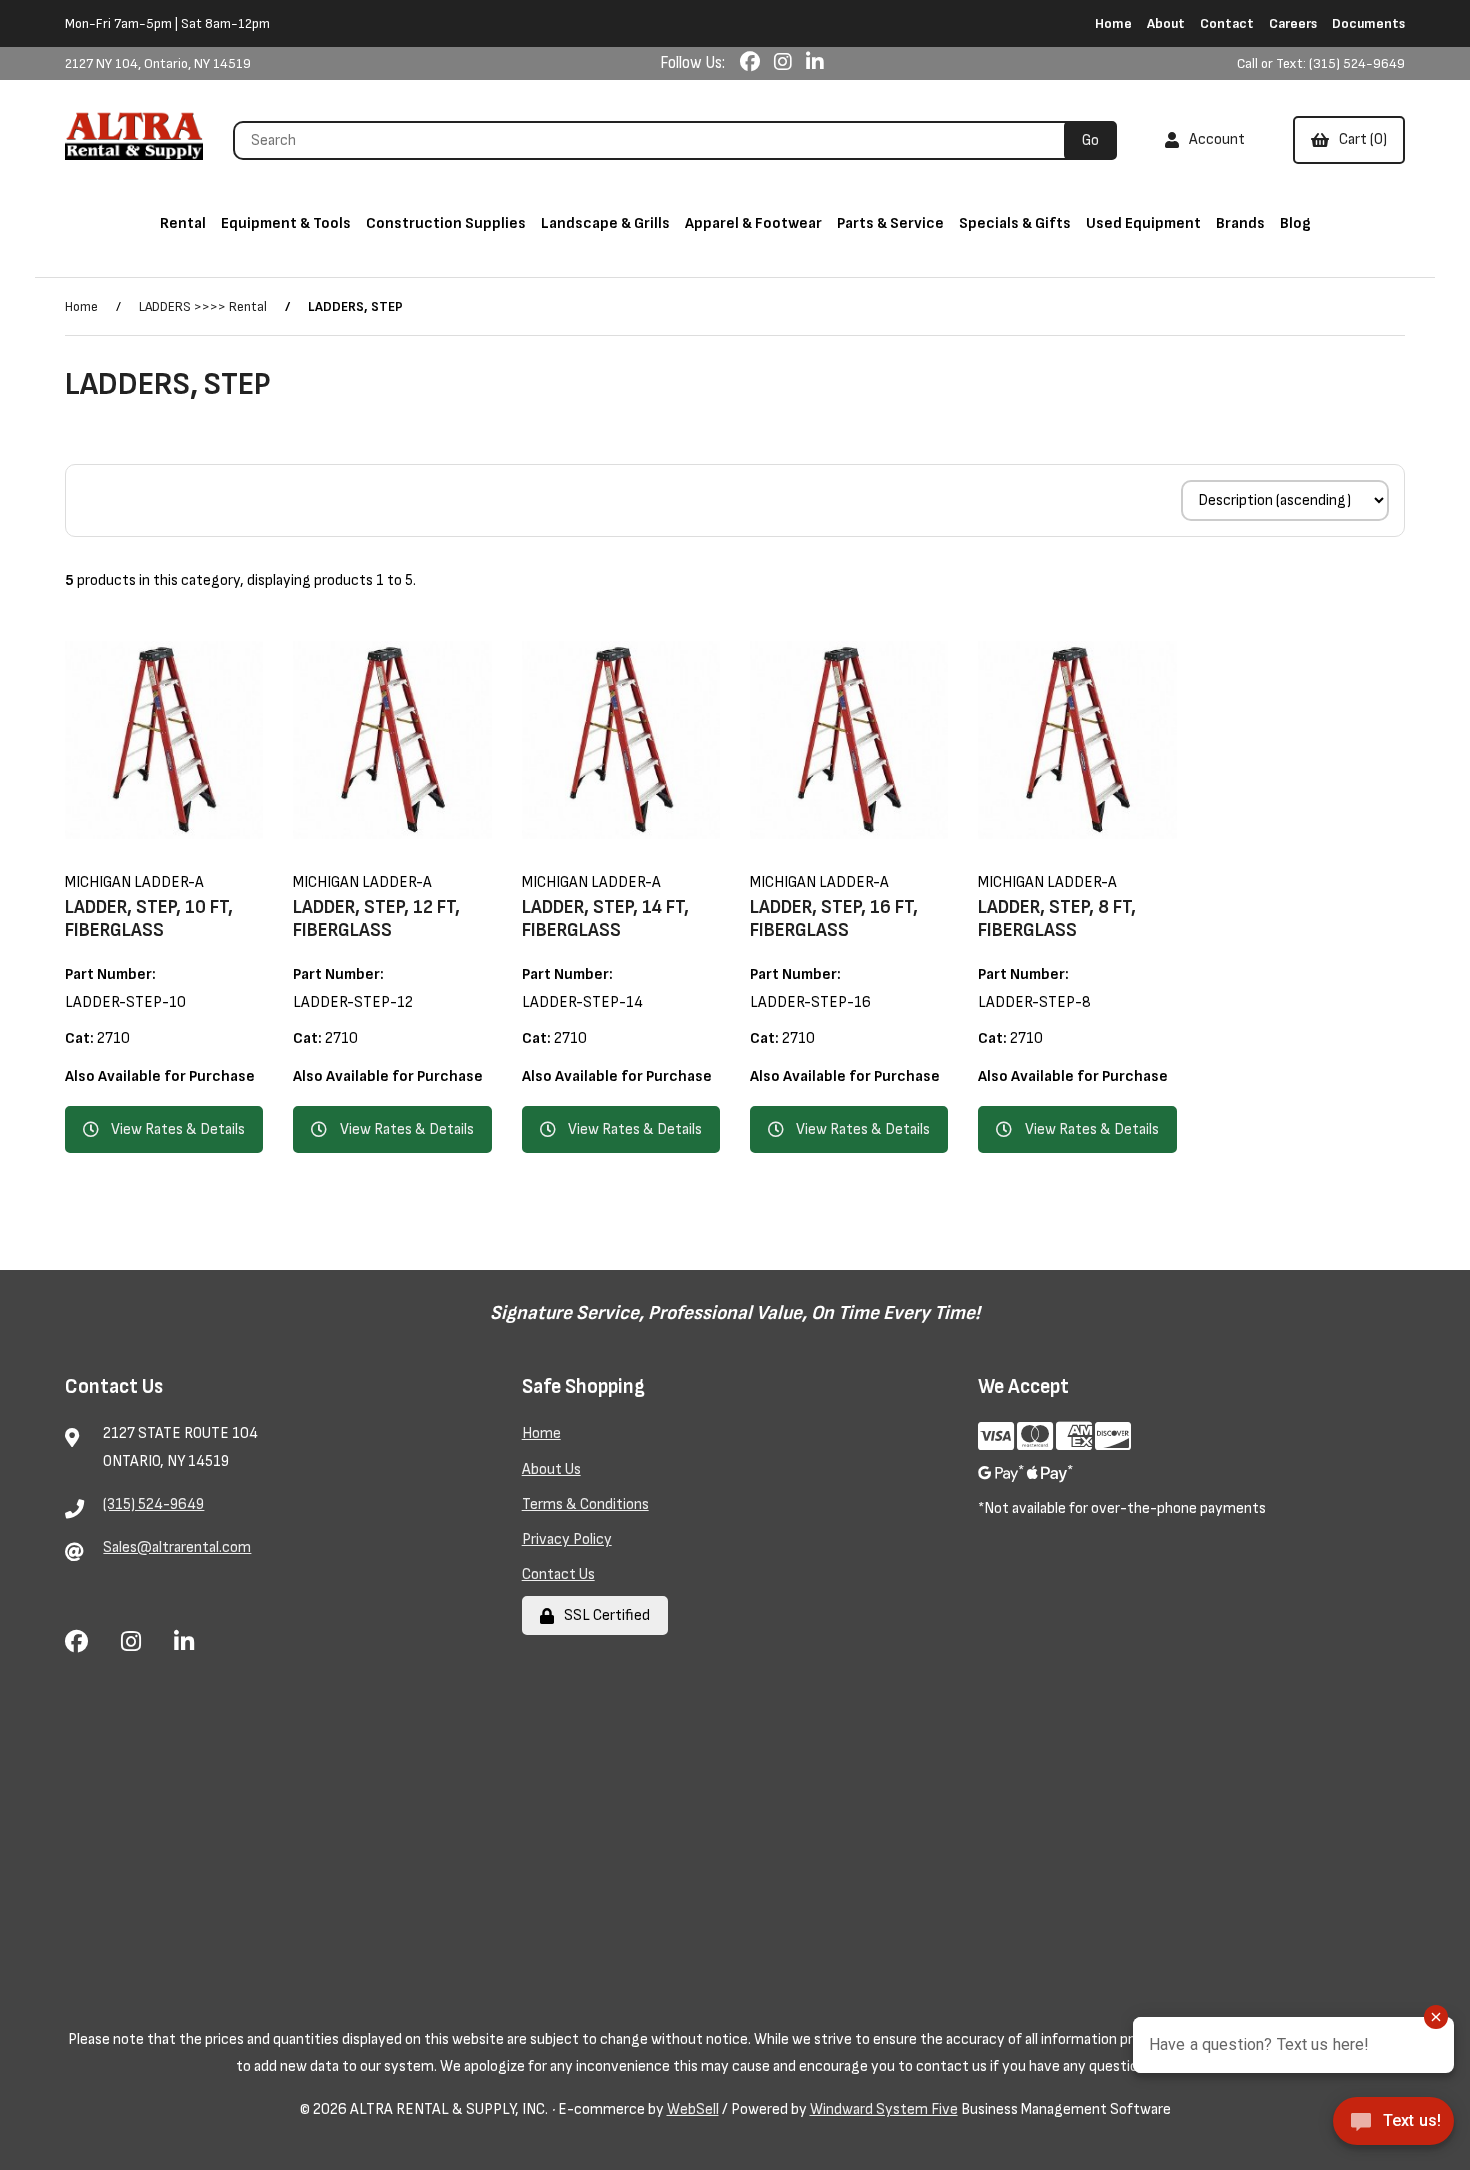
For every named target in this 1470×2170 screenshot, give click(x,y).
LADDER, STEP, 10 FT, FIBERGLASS (149, 919)
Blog (1295, 223)
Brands (1240, 223)
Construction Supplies (446, 223)
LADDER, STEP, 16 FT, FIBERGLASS (834, 919)
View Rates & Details (178, 1129)
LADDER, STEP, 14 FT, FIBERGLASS (605, 919)
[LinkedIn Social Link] (815, 63)
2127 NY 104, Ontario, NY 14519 (158, 63)
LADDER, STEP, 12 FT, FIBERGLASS (376, 919)
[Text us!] (1393, 2127)
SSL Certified (604, 1615)
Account (1214, 139)
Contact (1227, 23)
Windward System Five (884, 2109)
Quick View (191, 840)
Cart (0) (1360, 139)
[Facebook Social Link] (752, 63)
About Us (551, 1469)
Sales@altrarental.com (177, 1547)
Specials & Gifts (1015, 223)
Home (1113, 23)
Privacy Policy (567, 1539)
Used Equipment (1143, 223)
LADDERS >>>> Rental (203, 306)
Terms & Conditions (585, 1504)
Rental (183, 223)
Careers (1293, 23)
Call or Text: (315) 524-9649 (1321, 63)
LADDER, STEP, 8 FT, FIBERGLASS (1057, 919)
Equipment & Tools (286, 223)
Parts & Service (890, 223)
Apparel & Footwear (753, 223)
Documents (1368, 23)
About (1166, 23)
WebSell (693, 2109)
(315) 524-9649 (153, 1504)
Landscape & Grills (605, 223)
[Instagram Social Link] (785, 63)
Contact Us (558, 1574)
